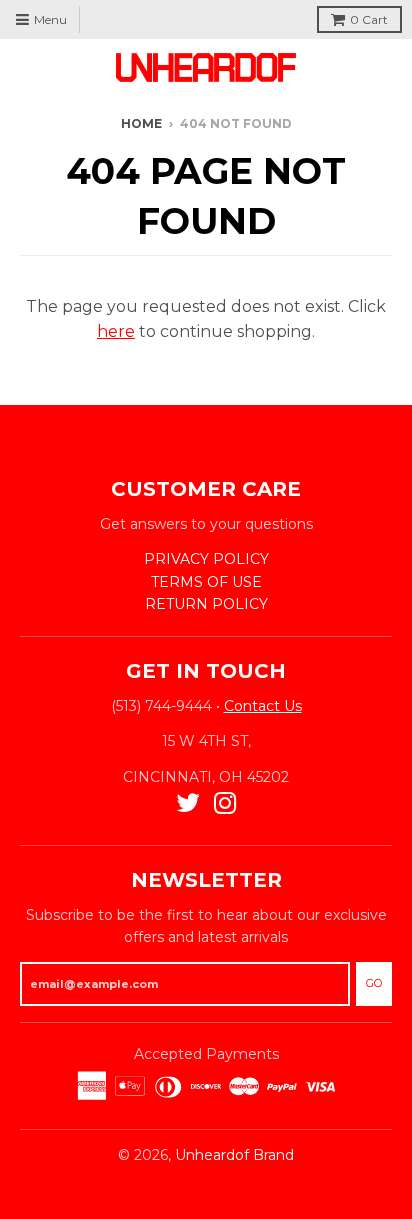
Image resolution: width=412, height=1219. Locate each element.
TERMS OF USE (206, 582)
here (116, 331)
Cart (369, 19)
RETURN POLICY (206, 604)
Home (141, 123)
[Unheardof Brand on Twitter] (188, 803)
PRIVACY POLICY (206, 559)
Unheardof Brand (234, 1155)
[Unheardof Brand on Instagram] (225, 803)
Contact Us (263, 706)
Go (374, 983)
